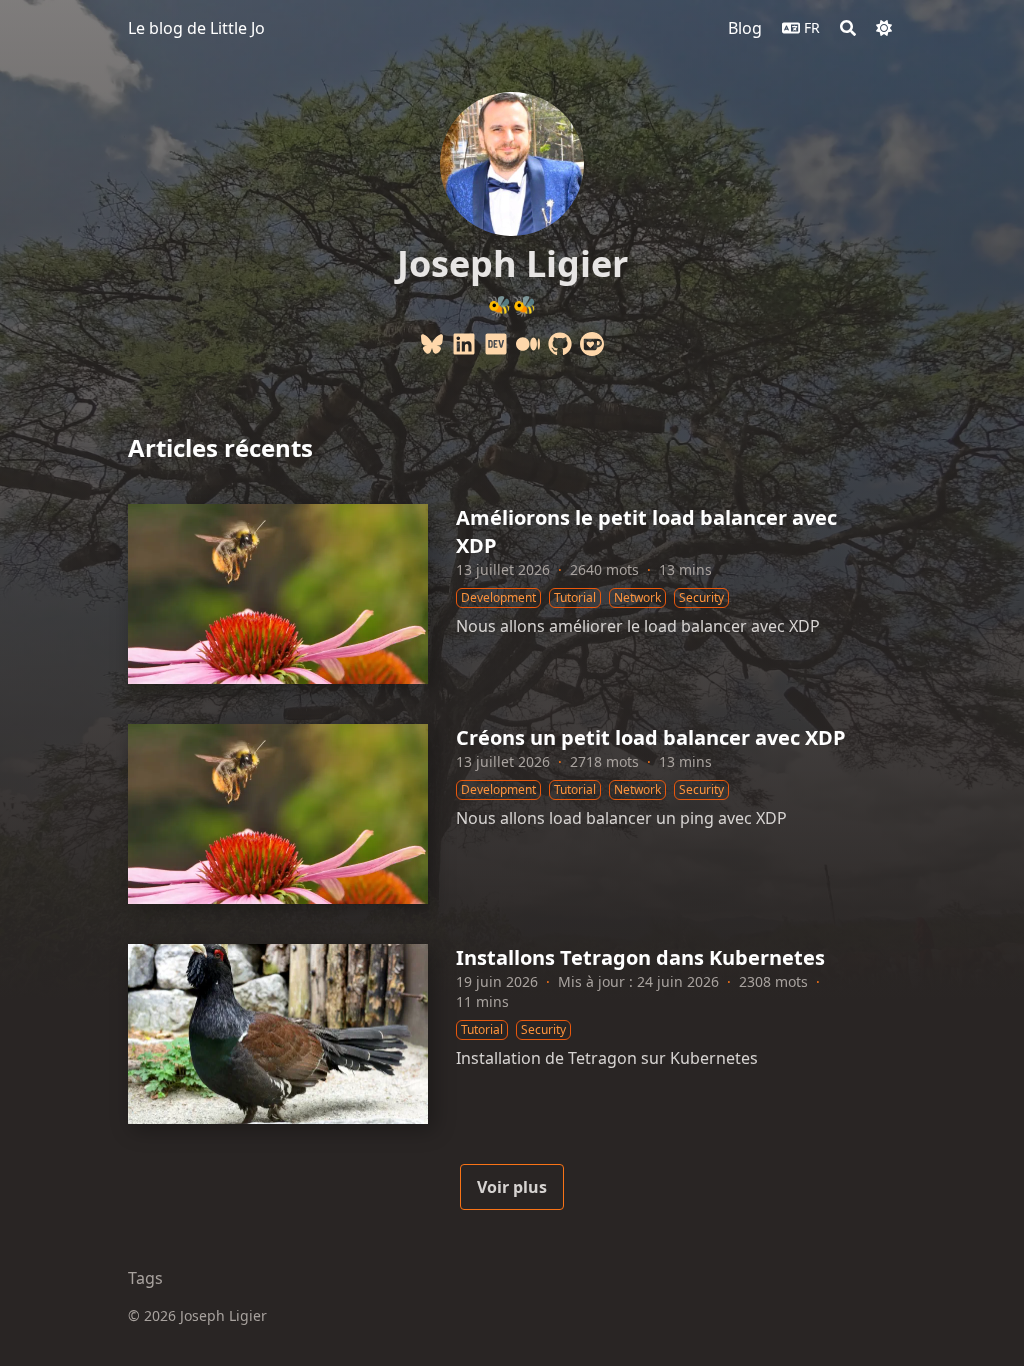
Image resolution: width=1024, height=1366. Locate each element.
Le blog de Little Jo (196, 28)
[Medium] (528, 344)
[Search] (848, 28)
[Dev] (496, 344)
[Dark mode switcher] (884, 28)
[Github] (560, 344)
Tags (145, 1278)
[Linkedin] (464, 344)
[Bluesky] (432, 344)
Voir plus (512, 1187)
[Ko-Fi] (592, 344)
